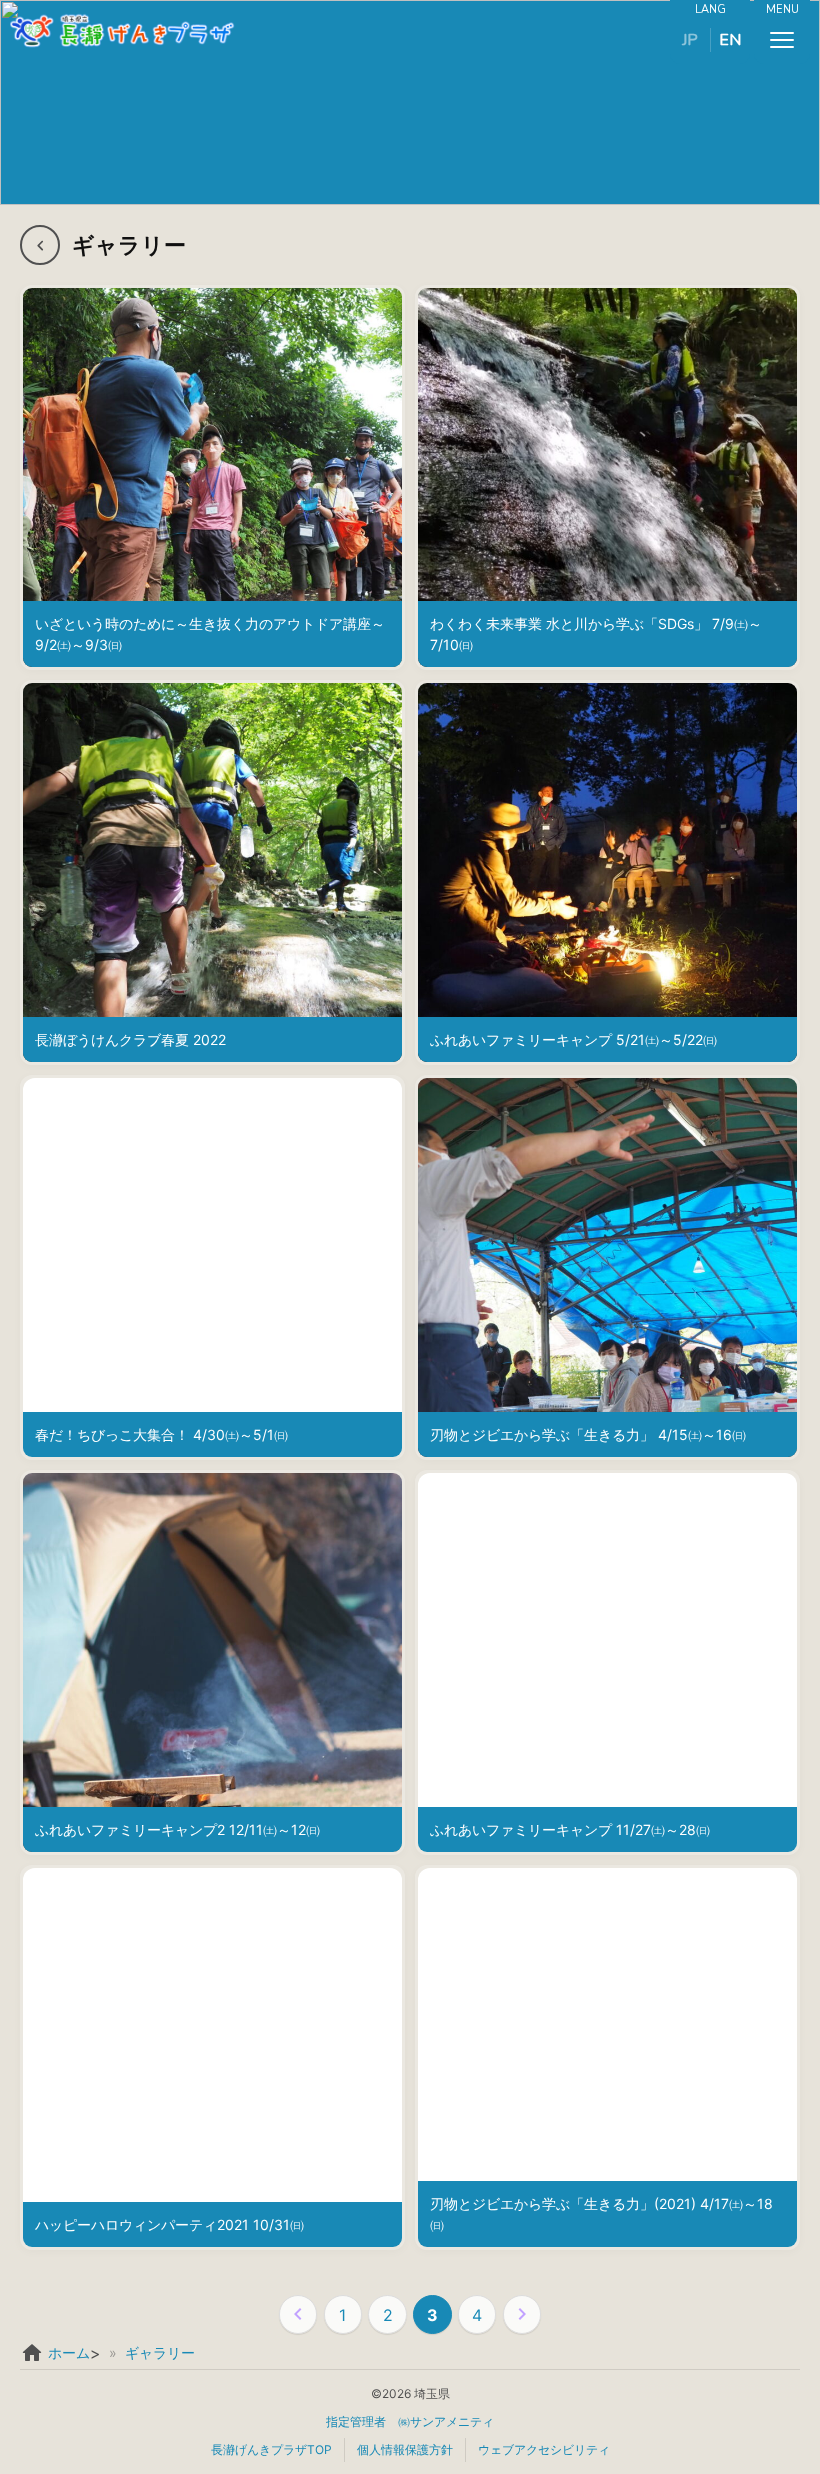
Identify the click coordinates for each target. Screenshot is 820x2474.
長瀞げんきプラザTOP (271, 2449)
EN (730, 40)
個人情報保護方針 (405, 2449)
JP (690, 40)
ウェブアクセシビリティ (544, 2449)
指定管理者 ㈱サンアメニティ (410, 2421)
